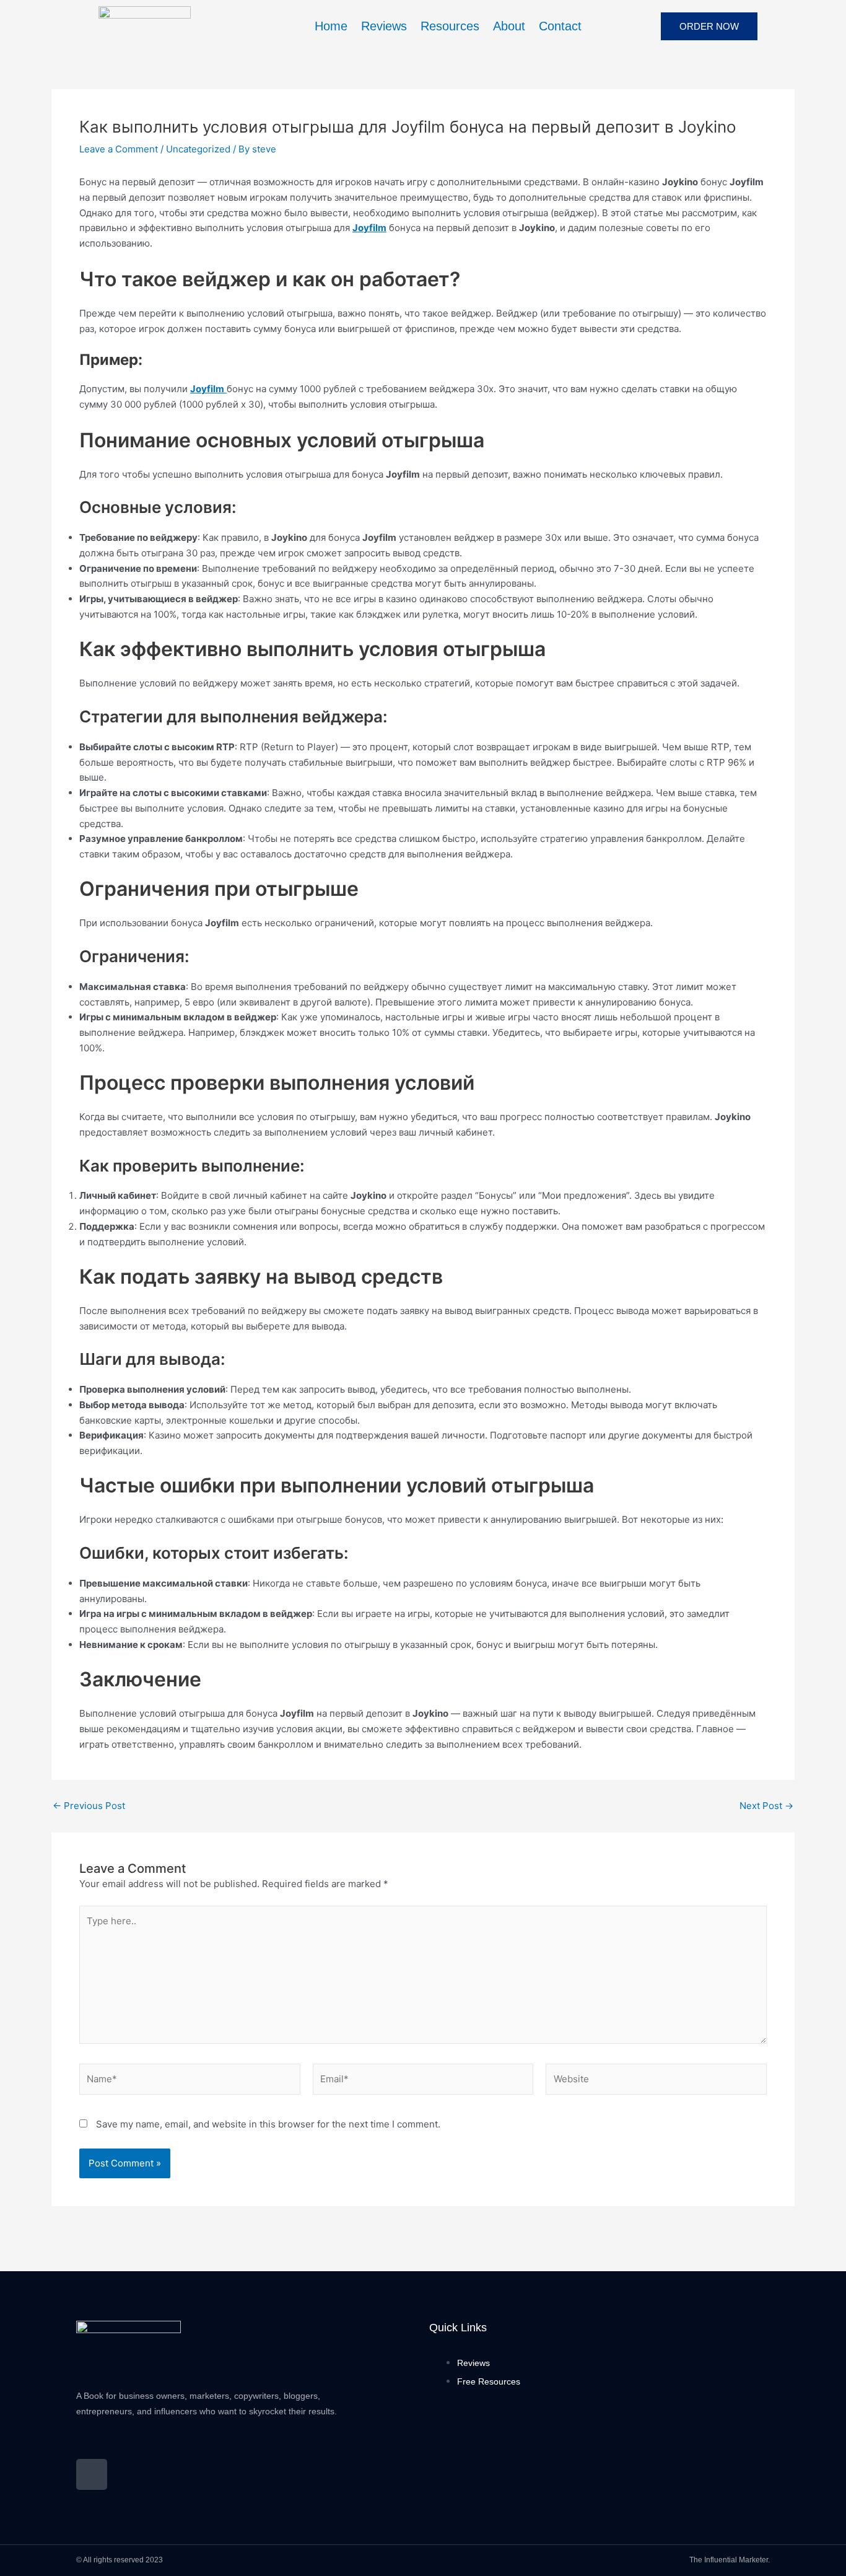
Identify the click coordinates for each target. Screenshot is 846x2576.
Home (331, 26)
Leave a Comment (119, 149)
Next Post (766, 1806)
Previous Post (89, 1806)
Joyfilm (369, 228)
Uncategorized (198, 149)
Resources (450, 26)
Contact (560, 26)
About (509, 26)
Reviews (384, 26)
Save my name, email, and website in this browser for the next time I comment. (268, 2124)
